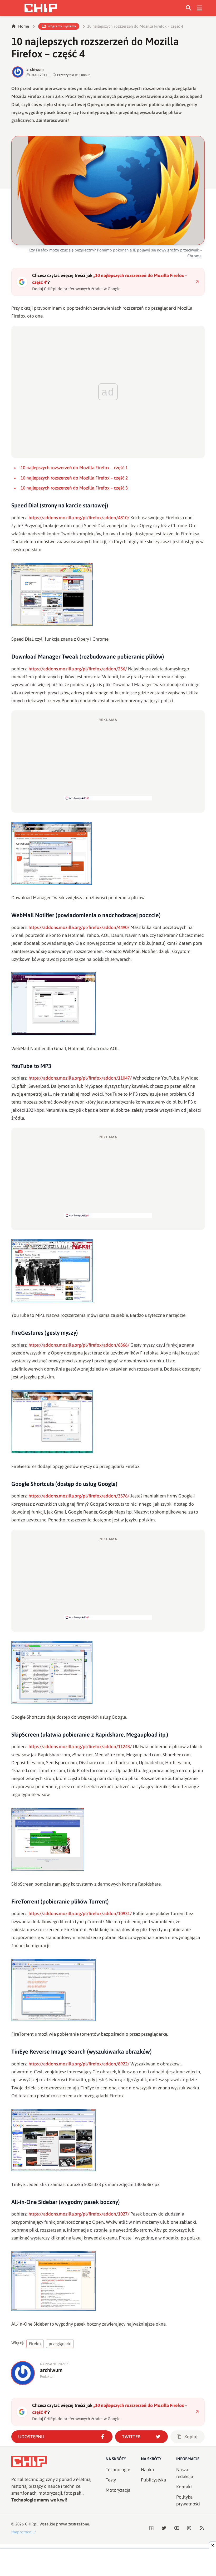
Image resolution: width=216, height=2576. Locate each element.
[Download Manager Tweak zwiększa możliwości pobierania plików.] (108, 853)
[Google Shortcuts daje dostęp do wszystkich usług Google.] (108, 1672)
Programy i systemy (62, 26)
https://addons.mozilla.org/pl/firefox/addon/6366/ (79, 1345)
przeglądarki (60, 2344)
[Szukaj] (189, 8)
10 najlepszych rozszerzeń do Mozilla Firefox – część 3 (74, 488)
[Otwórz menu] (200, 8)
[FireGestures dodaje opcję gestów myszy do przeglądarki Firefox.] (108, 1422)
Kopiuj (191, 2437)
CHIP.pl (31, 2524)
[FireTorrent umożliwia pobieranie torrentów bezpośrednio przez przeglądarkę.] (108, 1990)
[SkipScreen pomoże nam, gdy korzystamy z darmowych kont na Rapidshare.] (108, 1839)
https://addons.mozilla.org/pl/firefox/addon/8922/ (79, 2064)
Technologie (118, 2470)
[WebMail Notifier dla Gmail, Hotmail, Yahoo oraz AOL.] (108, 1004)
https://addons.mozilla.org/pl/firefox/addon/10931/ (80, 1914)
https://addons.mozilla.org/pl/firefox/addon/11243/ (80, 1747)
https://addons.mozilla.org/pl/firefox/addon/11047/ (80, 1078)
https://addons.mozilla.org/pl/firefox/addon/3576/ (79, 1496)
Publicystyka (153, 2480)
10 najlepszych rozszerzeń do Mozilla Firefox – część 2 (74, 478)
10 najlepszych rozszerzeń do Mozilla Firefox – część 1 (74, 468)
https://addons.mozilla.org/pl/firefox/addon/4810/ (79, 518)
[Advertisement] (108, 759)
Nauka (147, 2470)
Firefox (35, 2344)
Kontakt (184, 2487)
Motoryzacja (118, 2490)
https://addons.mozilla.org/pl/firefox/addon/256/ (78, 669)
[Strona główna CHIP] (41, 8)
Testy (111, 2480)
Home (24, 26)
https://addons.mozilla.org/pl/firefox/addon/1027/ (79, 2214)
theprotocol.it (24, 2532)
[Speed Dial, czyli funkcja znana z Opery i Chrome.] (108, 594)
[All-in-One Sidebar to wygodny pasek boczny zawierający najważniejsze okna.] (108, 2281)
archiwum (35, 69)
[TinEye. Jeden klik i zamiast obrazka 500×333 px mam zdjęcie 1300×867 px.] (108, 2140)
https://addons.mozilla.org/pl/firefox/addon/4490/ (79, 927)
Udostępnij (31, 2437)
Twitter (131, 2437)
